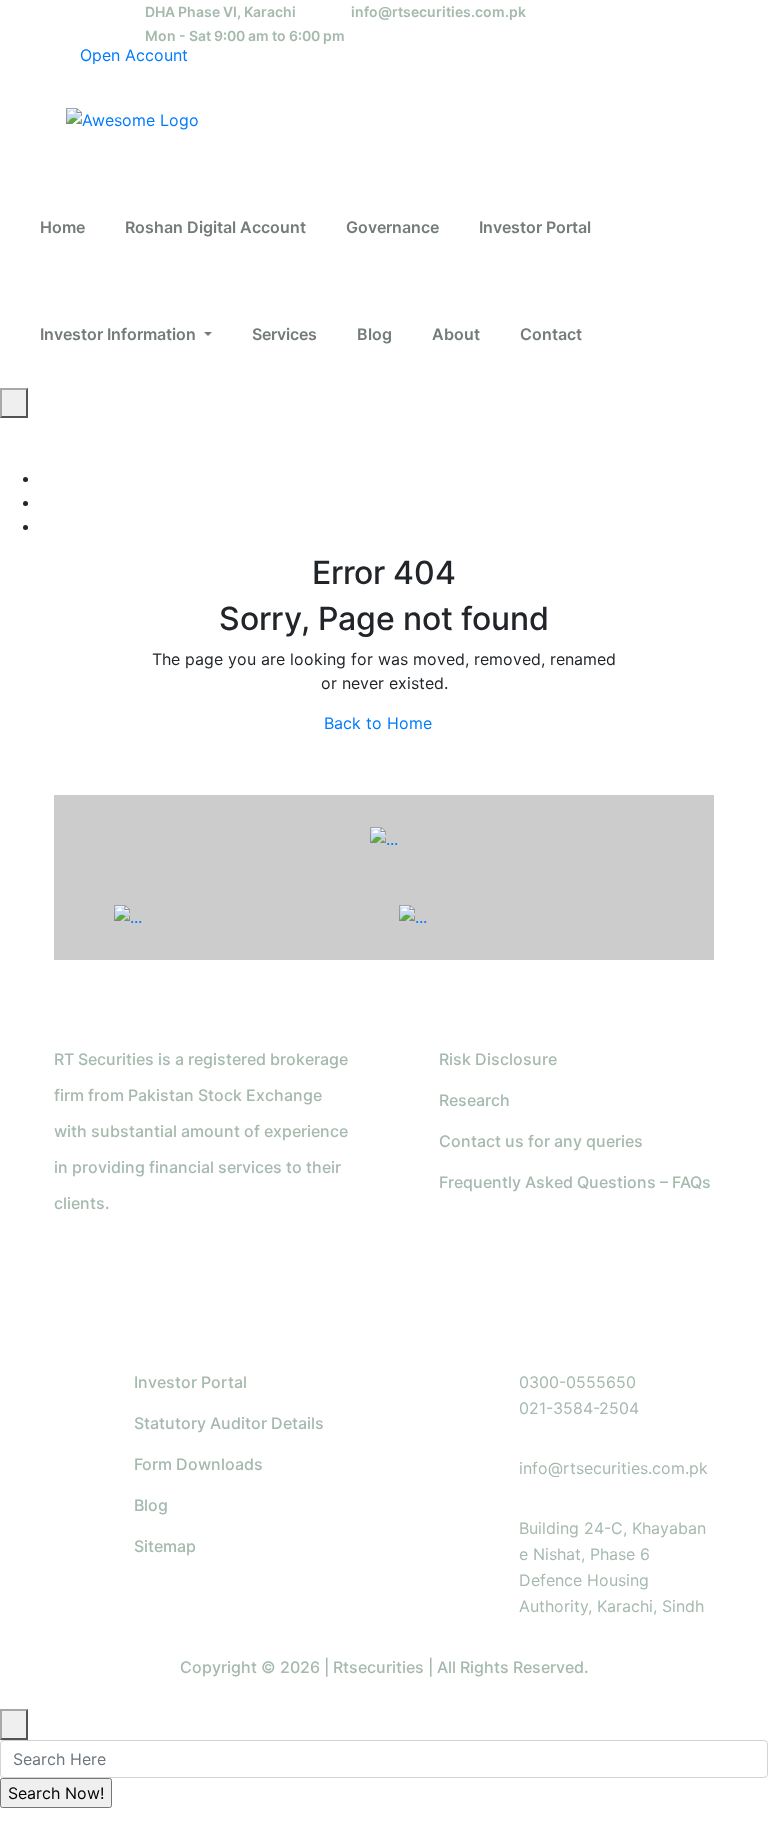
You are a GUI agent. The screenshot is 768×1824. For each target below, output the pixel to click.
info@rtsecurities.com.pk (438, 11)
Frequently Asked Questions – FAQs (575, 1182)
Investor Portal (190, 1382)
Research (474, 1100)
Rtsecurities (378, 1667)
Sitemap (165, 1546)
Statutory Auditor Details (229, 1423)
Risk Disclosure (498, 1059)
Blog (151, 1505)
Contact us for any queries (541, 1141)
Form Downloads (198, 1464)
